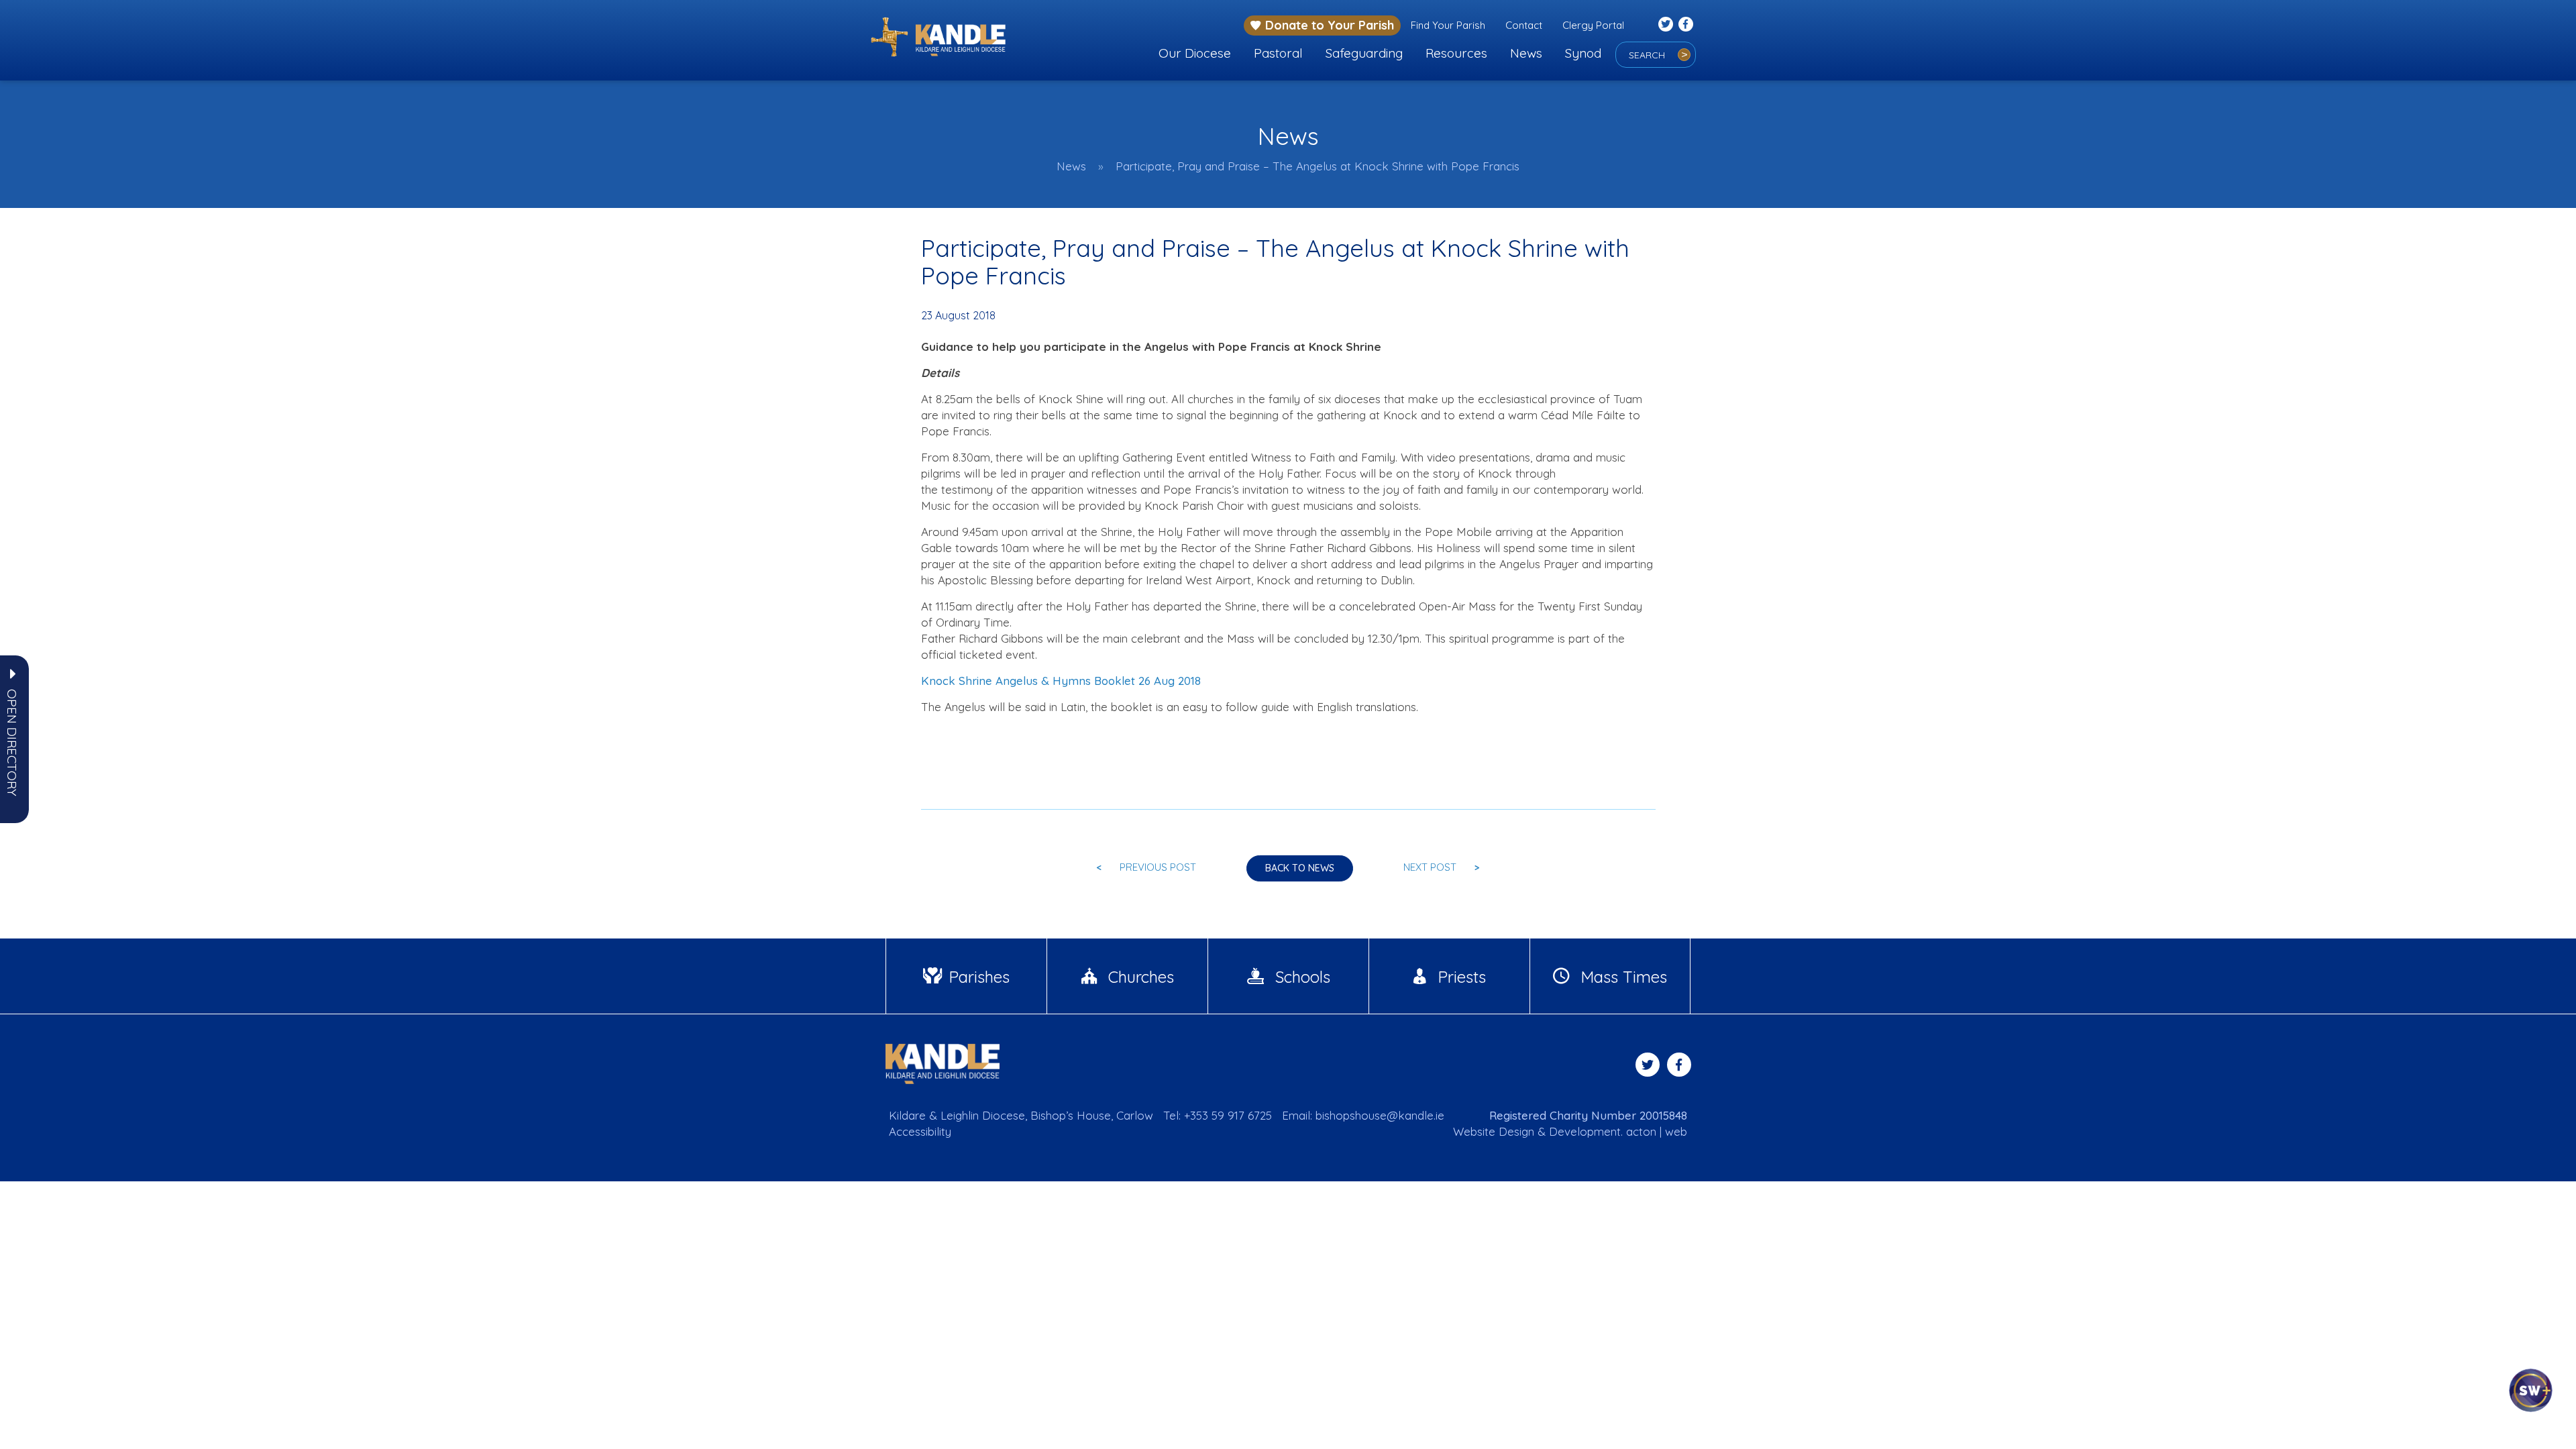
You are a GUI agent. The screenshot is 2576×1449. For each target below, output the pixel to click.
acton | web (1657, 1131)
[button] (12, 743)
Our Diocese (1195, 53)
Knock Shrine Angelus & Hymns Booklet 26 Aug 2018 (1061, 681)
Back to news (1300, 868)
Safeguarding (1364, 53)
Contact (1524, 25)
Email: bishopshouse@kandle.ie (1363, 1115)
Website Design (1494, 1131)
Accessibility (920, 1131)
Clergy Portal (1593, 25)
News (1526, 53)
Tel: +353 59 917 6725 (1218, 1115)
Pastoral (1278, 53)
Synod (1583, 53)
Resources (1456, 53)
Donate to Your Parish (1330, 25)
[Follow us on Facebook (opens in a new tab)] (1686, 24)
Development (1585, 1131)
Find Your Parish (1448, 25)
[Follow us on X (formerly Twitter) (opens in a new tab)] (1666, 24)
